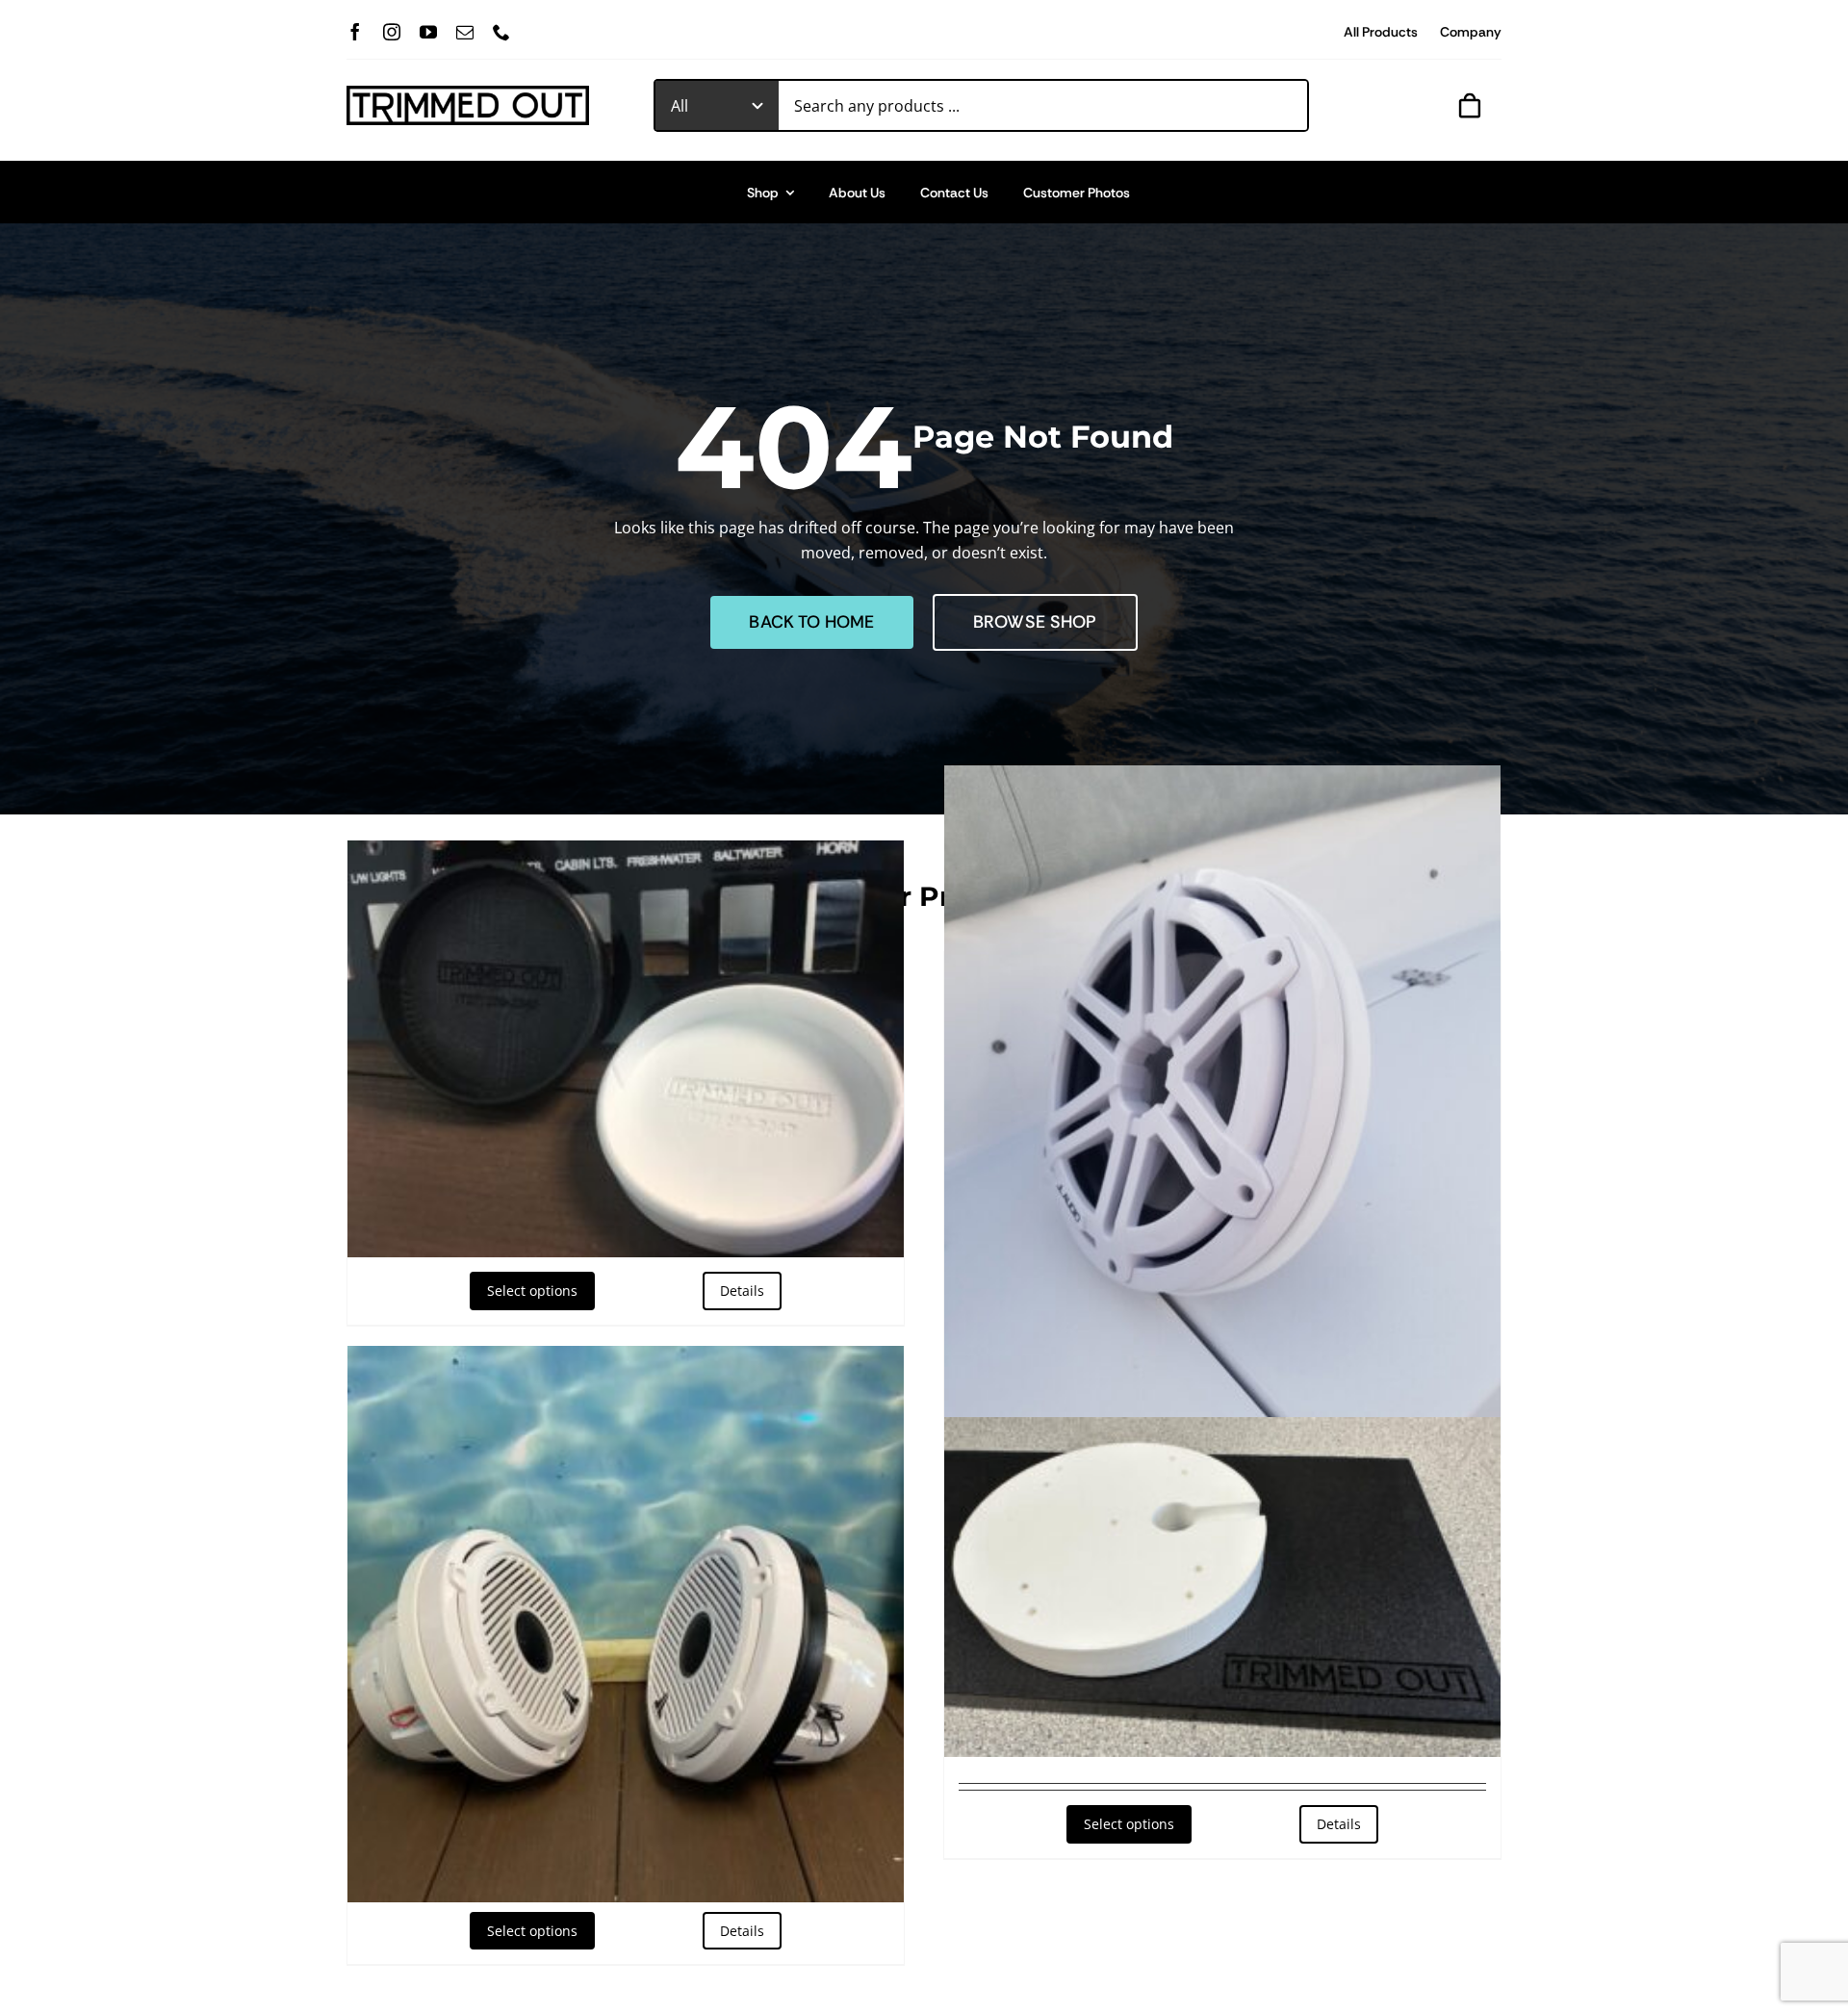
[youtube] (428, 32)
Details (742, 1291)
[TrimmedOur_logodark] (468, 93)
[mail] (465, 32)
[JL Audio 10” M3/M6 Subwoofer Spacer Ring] (1222, 1113)
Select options (532, 1291)
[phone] (501, 32)
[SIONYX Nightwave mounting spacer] (1222, 1587)
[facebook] (355, 32)
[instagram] (392, 32)
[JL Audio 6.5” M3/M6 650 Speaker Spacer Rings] (626, 1624)
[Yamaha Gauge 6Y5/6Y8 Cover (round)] (626, 1049)
